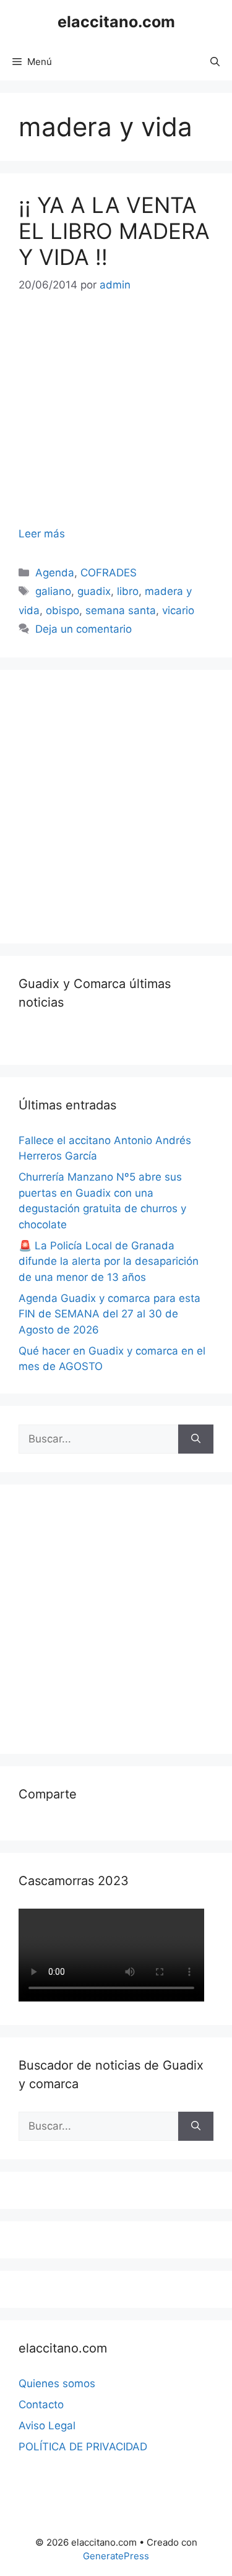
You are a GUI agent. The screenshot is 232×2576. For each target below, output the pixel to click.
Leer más (42, 534)
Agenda (55, 573)
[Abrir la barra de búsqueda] (215, 62)
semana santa (121, 610)
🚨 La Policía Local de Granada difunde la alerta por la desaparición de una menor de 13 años (109, 1261)
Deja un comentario (84, 629)
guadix (94, 591)
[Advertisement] (116, 804)
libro (128, 591)
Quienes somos (57, 2383)
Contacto (41, 2405)
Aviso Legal (47, 2426)
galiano (53, 591)
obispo (62, 610)
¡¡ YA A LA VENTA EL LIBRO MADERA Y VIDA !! (114, 231)
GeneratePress (116, 2556)
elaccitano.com (116, 22)
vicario (178, 610)
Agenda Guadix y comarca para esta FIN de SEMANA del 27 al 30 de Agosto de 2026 (110, 1314)
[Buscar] (196, 1439)
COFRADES (109, 573)
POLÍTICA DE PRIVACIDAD (83, 2447)
